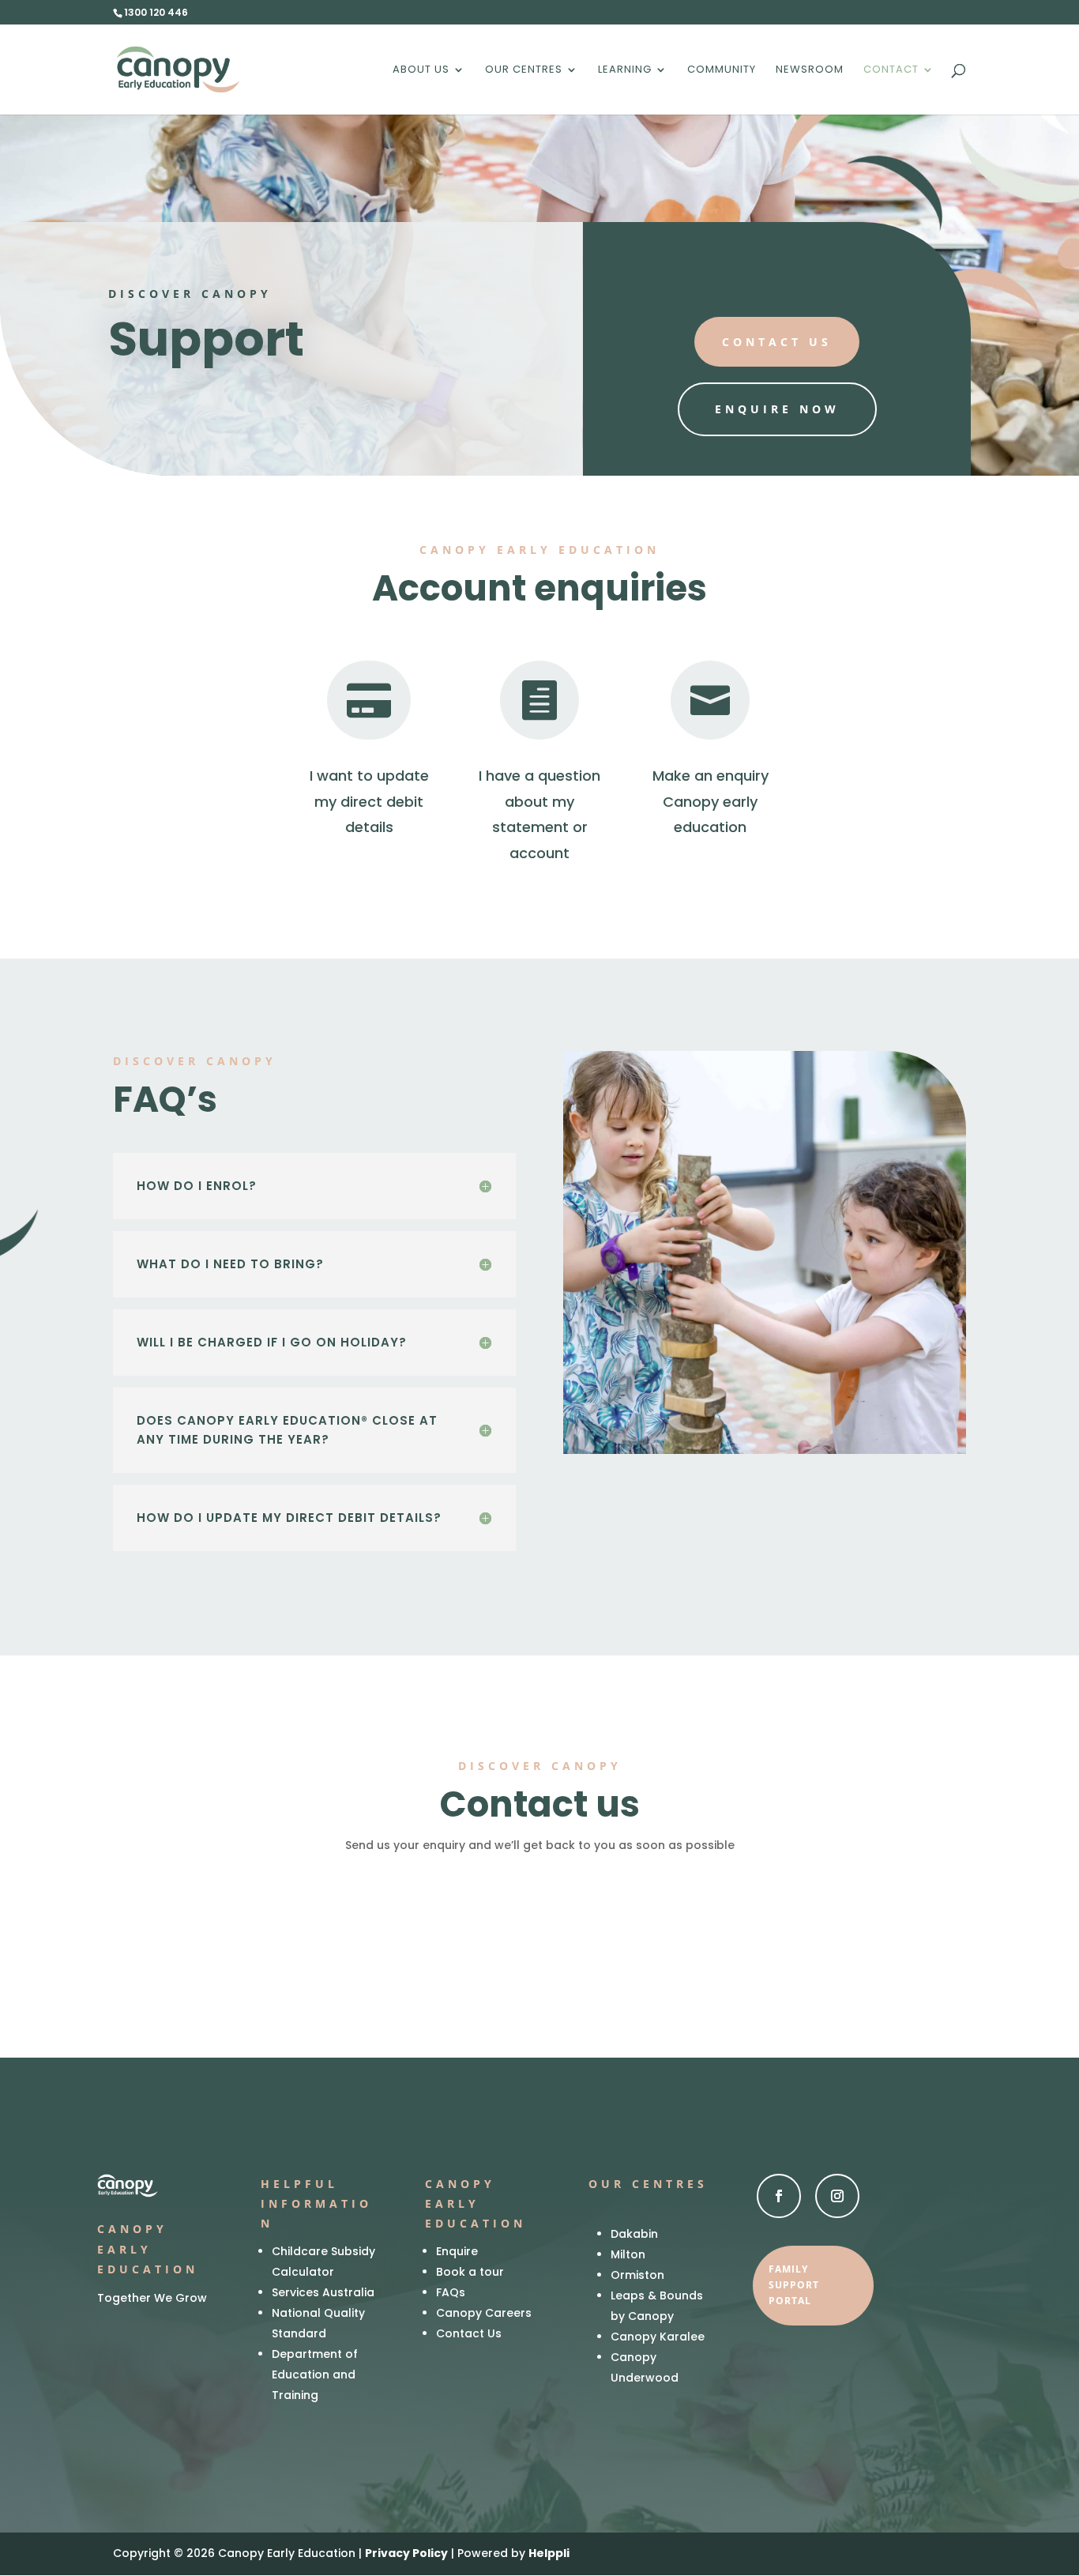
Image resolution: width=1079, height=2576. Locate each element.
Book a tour (470, 2272)
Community (722, 70)
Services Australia (323, 2292)
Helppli (549, 2553)
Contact (891, 70)
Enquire (457, 2251)
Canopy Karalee (658, 2337)
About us (421, 70)
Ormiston (637, 2275)
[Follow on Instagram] (837, 2196)
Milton (628, 2254)
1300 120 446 (156, 12)
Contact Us (469, 2333)
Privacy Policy (406, 2553)
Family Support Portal (794, 2285)
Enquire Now (777, 409)
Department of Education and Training (315, 2375)
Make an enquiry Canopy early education (711, 801)
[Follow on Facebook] (779, 2196)
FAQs (451, 2292)
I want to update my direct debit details (369, 801)
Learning (625, 70)
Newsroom (810, 70)
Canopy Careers (484, 2313)
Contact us (777, 342)
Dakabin (634, 2234)
